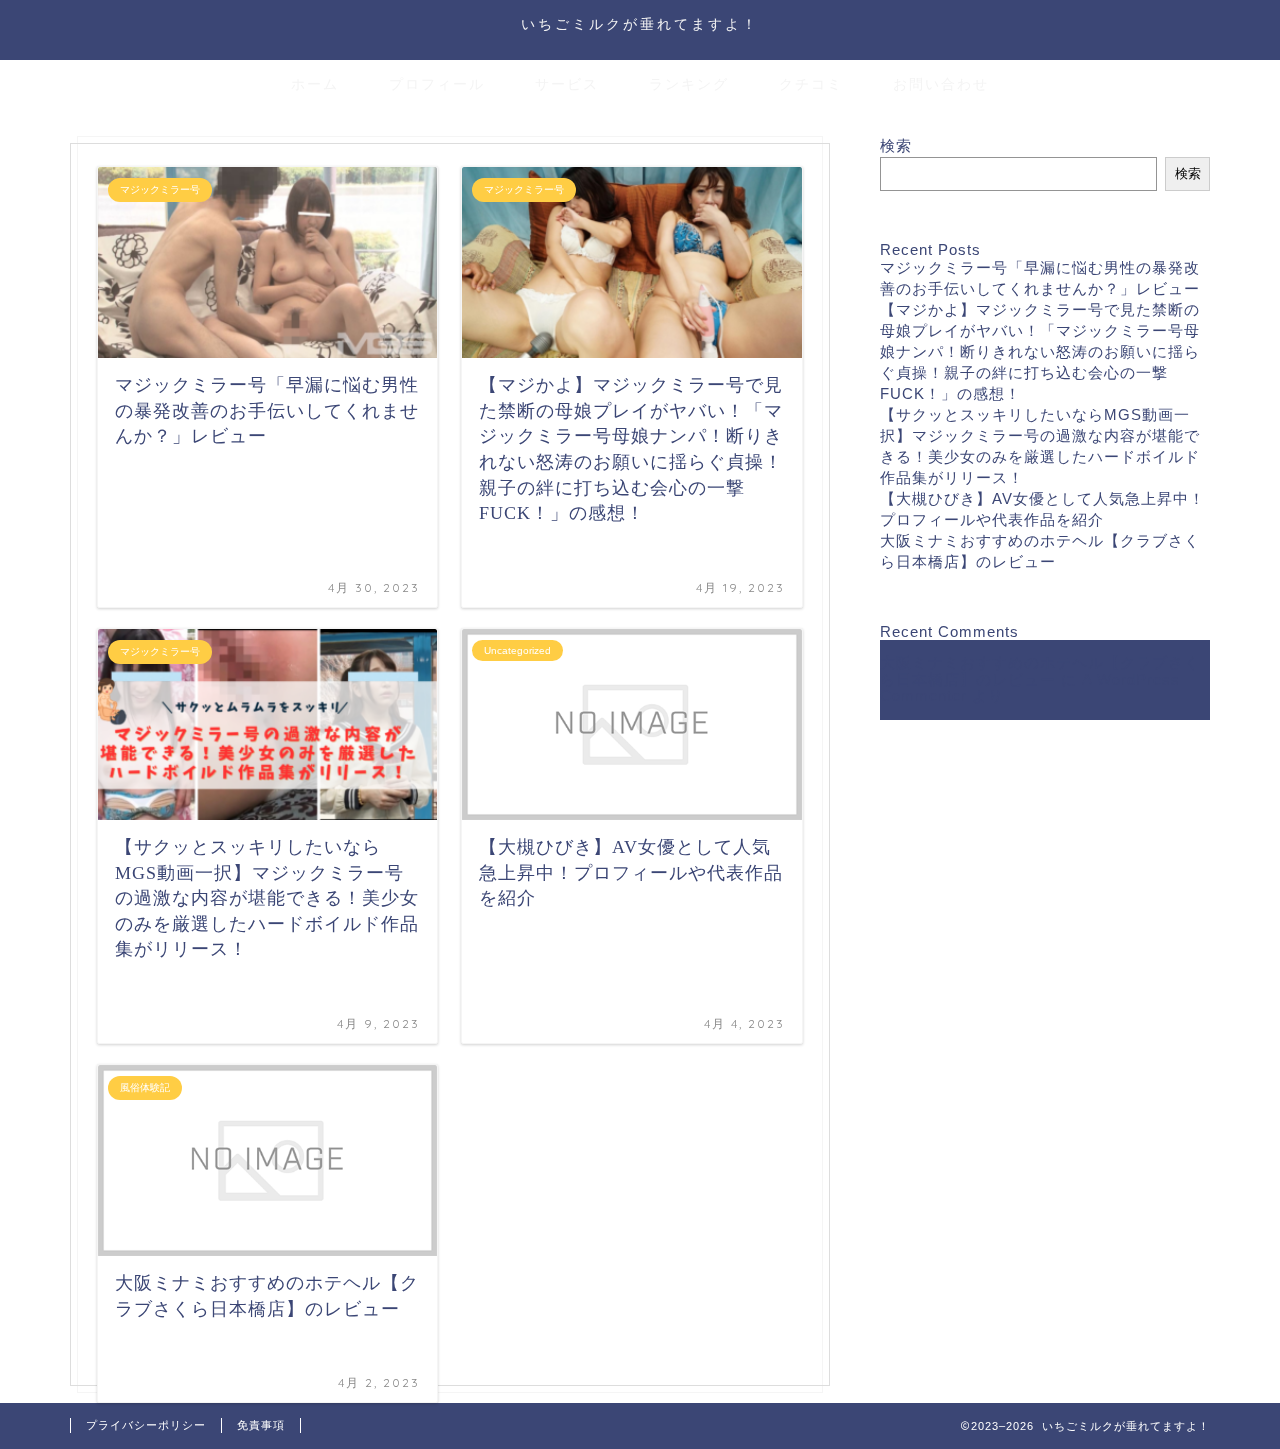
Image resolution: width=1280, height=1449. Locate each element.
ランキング (689, 84)
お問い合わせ (941, 84)
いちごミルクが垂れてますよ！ (640, 23)
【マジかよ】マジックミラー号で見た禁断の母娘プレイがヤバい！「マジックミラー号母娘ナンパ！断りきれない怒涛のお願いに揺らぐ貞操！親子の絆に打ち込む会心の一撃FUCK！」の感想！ (1040, 351)
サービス (567, 84)
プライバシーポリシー (146, 1425)
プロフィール (437, 84)
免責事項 (261, 1425)
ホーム (315, 84)
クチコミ (811, 84)
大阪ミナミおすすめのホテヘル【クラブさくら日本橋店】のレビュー (1040, 671)
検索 (896, 145)
